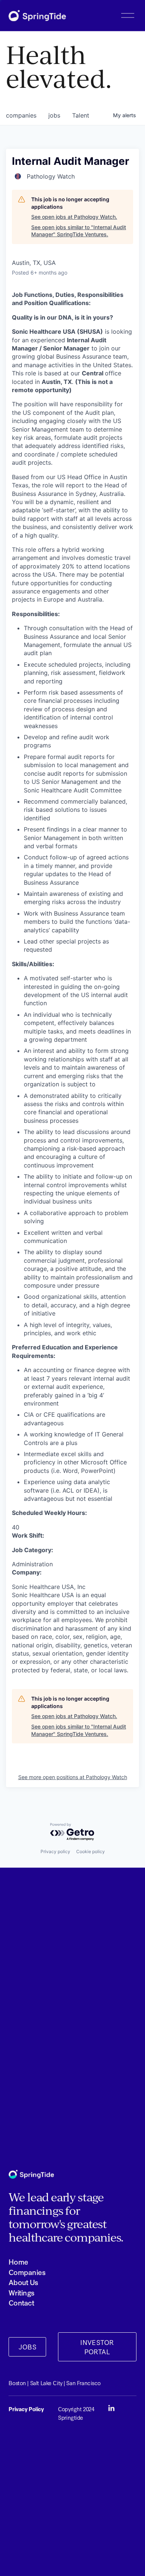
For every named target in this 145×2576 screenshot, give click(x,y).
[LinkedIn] (111, 2408)
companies (21, 115)
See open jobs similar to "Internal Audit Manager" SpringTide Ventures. (79, 231)
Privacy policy (55, 1851)
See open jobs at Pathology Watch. (74, 217)
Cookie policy (91, 1851)
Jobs (28, 2347)
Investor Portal (97, 2347)
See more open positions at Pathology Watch (73, 1777)
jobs (54, 115)
